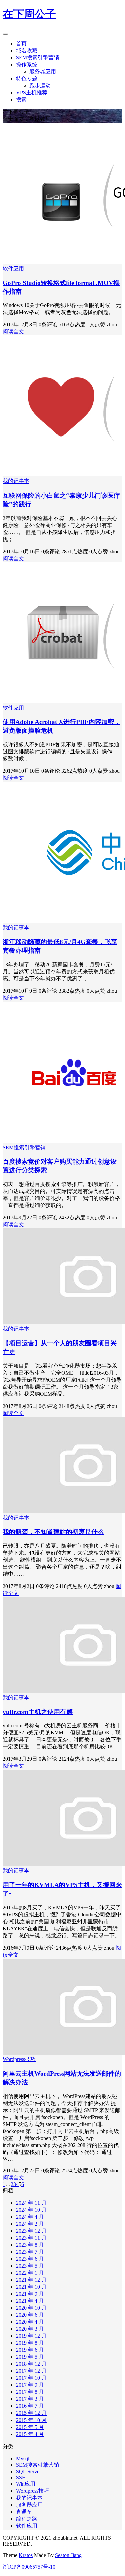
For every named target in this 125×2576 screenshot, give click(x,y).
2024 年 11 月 (31, 2203)
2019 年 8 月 (30, 2343)
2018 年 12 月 (31, 2364)
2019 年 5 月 (30, 2357)
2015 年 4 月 (30, 2434)
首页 (21, 44)
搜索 (21, 100)
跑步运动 (40, 86)
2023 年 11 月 (31, 2238)
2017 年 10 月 (31, 2378)
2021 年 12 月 (31, 2280)
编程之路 (27, 2519)
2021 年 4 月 (30, 2301)
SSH (21, 2477)
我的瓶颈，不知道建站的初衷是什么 (53, 1532)
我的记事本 (16, 481)
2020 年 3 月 (30, 2329)
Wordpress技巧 (19, 2059)
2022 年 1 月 (30, 2273)
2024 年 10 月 (31, 2210)
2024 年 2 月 (30, 2224)
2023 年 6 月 (30, 2259)
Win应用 (26, 2484)
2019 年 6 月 (30, 2350)
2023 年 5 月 (30, 2266)
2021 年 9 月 (30, 2294)
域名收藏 (27, 51)
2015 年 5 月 (30, 2427)
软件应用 (13, 268)
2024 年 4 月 (30, 2217)
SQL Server (28, 2471)
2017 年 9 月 (30, 2385)
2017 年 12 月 (31, 2371)
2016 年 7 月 (30, 2406)
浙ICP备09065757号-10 (29, 2567)
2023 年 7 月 (30, 2252)
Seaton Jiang (68, 2555)
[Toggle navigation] (5, 34)
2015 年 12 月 (31, 2413)
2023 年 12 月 (31, 2231)
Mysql (23, 2458)
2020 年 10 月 (31, 2308)
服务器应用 (43, 72)
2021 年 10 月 (31, 2287)
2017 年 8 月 (30, 2392)
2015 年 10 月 (31, 2420)
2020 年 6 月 (30, 2315)
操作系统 (27, 65)
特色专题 (27, 79)
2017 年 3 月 (30, 2399)
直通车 (24, 2512)
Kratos (26, 2555)
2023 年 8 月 (30, 2245)
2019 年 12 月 (31, 2336)
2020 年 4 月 (30, 2322)
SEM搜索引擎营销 (37, 58)
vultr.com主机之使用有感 (38, 1712)
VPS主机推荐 (32, 93)
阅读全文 (13, 332)
